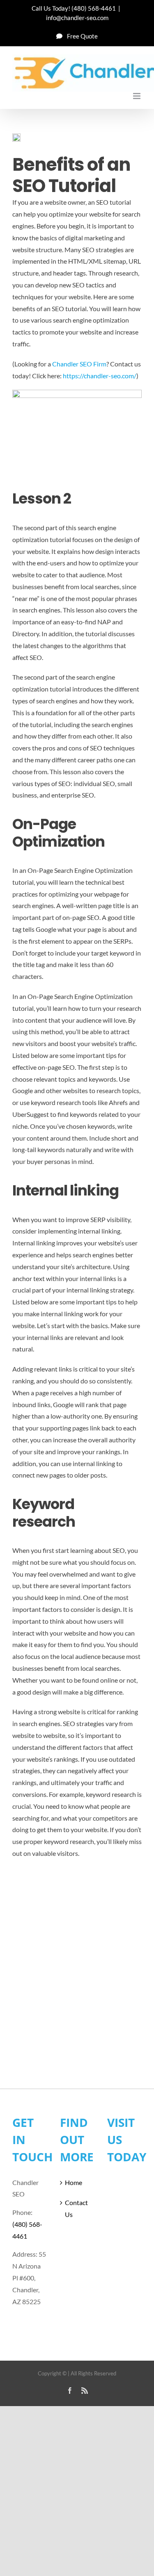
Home (74, 2182)
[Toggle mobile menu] (137, 96)
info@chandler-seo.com (77, 18)
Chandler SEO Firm (79, 364)
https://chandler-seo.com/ (100, 376)
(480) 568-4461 (94, 8)
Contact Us (76, 2208)
